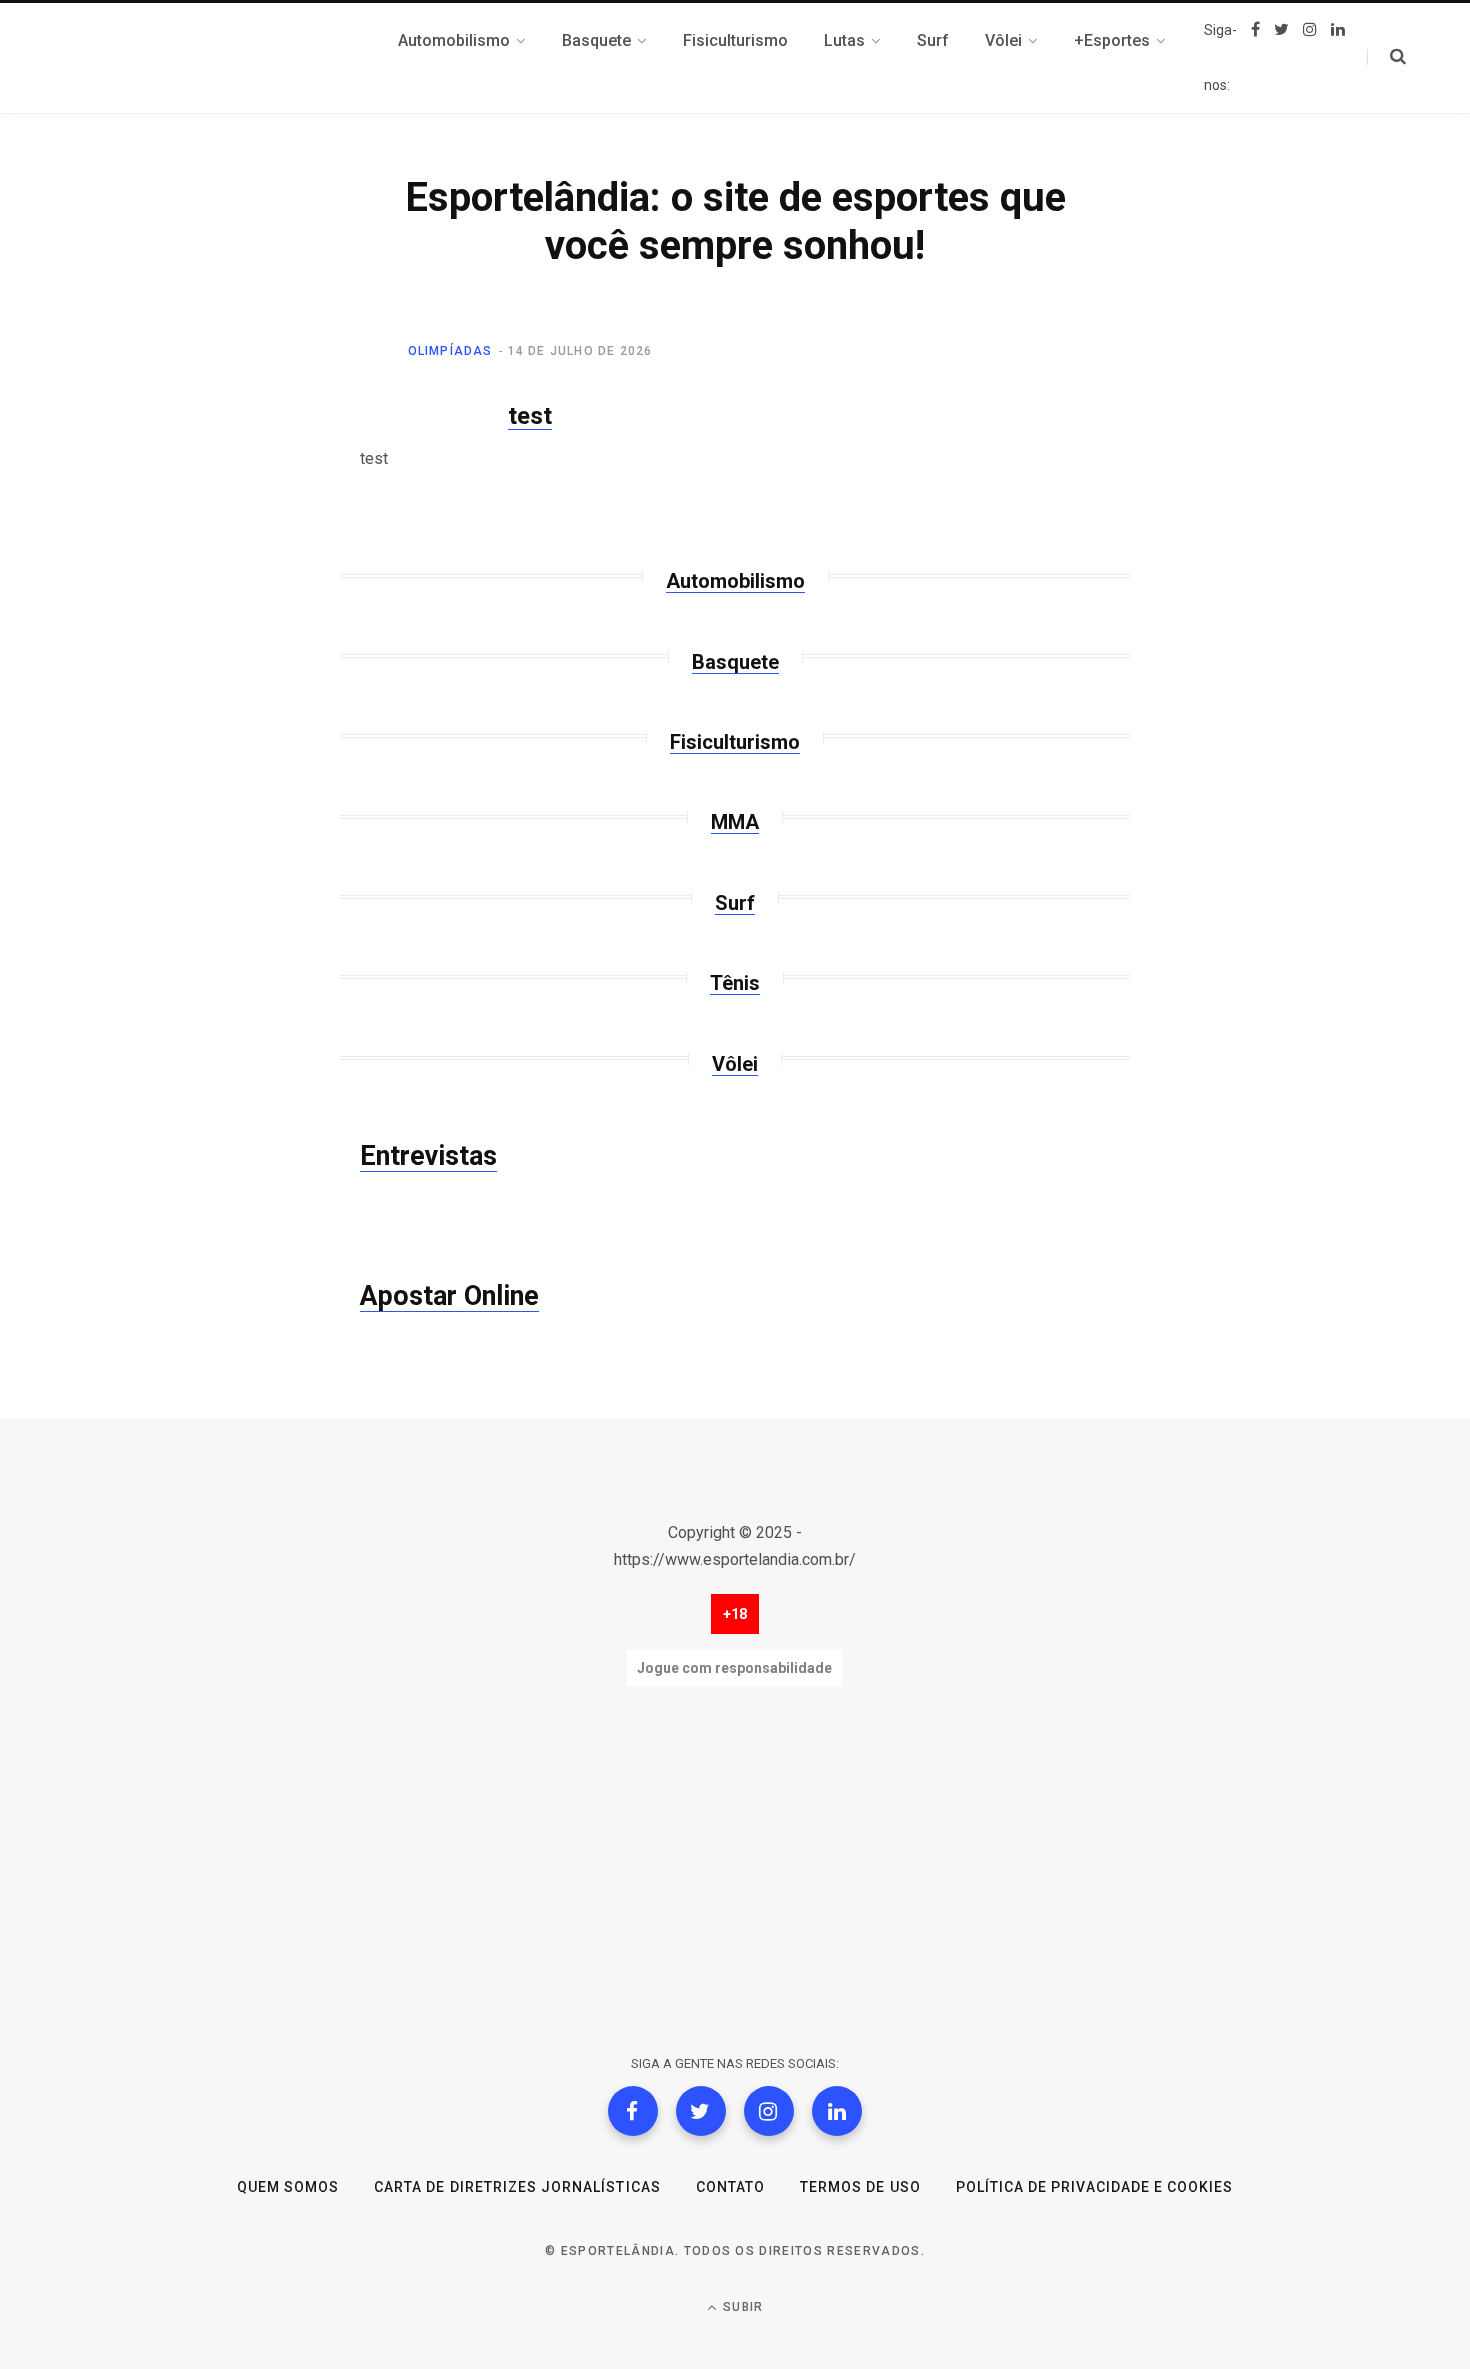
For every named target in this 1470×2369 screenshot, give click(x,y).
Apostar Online (449, 1296)
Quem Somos (288, 2187)
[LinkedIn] (837, 2111)
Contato (730, 2187)
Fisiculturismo (735, 742)
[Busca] (1386, 57)
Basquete (735, 662)
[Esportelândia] (250, 58)
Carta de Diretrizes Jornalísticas (517, 2187)
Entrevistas (428, 1156)
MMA (735, 822)
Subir (741, 2307)
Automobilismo (735, 581)
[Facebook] (633, 2111)
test (530, 416)
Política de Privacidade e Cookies (1095, 2187)
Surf (735, 903)
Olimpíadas (450, 351)
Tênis (735, 983)
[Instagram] (769, 2111)
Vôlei (735, 1064)
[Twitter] (701, 2111)
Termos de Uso (860, 2187)
